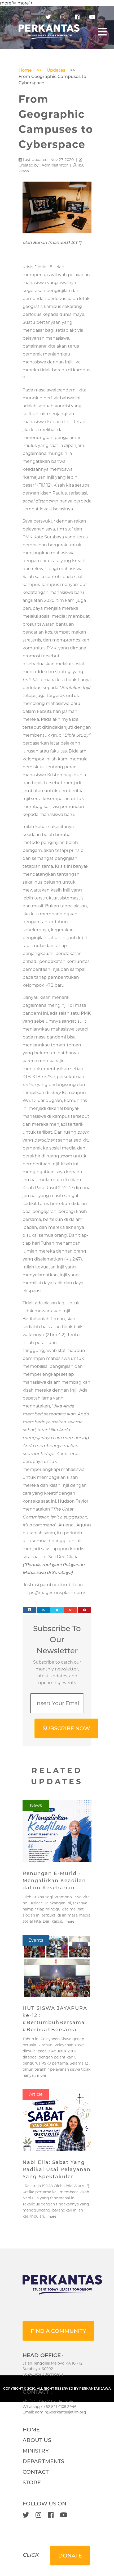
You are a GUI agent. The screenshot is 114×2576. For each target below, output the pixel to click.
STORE (32, 2482)
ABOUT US (37, 2440)
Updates (56, 70)
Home (25, 70)
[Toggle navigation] (102, 32)
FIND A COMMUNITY (58, 2331)
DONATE (70, 2556)
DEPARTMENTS (43, 2461)
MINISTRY (36, 2451)
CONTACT (36, 2472)
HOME (31, 2430)
